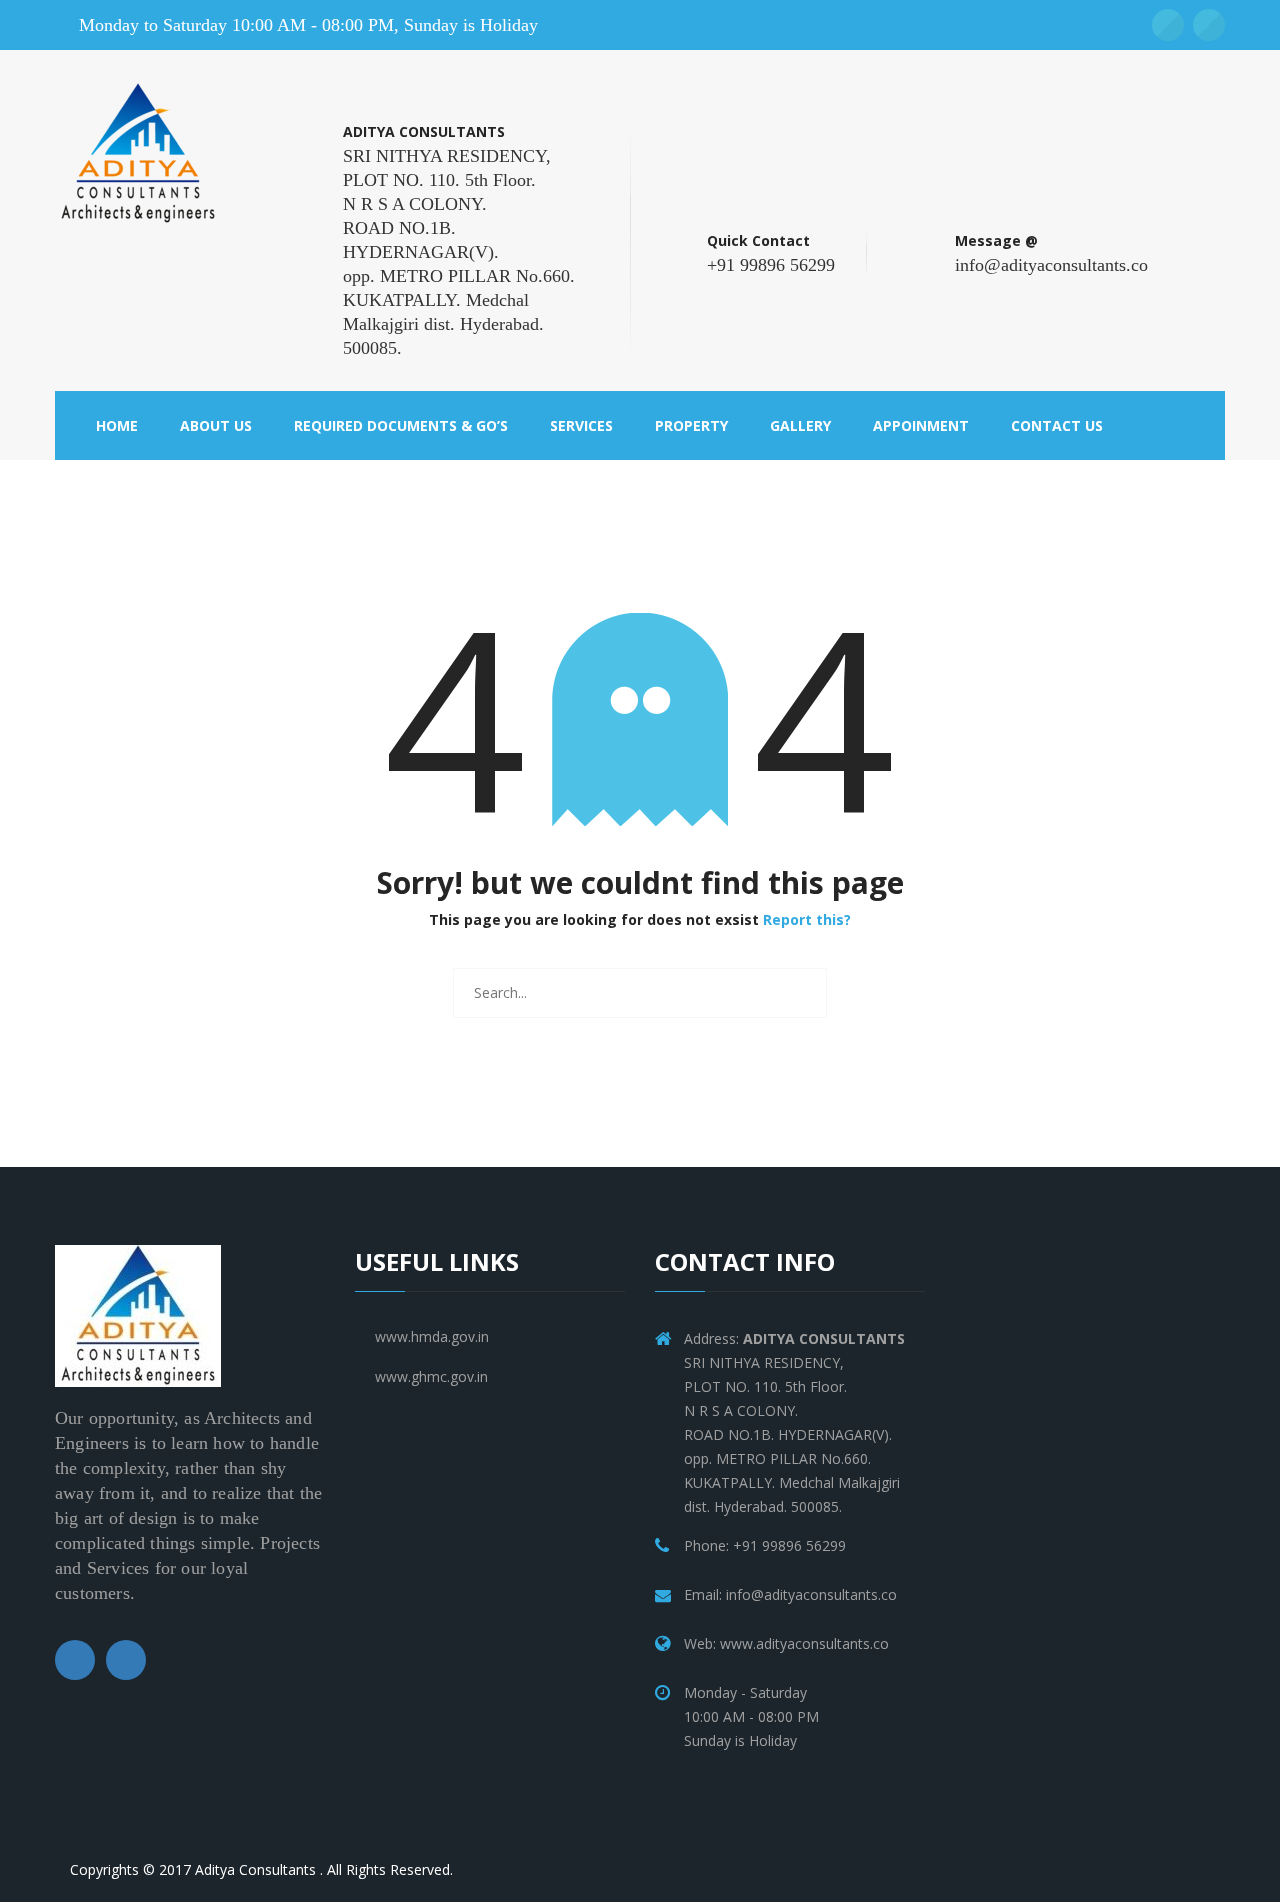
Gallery (800, 425)
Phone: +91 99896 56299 (765, 1545)
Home (117, 425)
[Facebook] (75, 1660)
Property (691, 425)
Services (581, 425)
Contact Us (1057, 425)
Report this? (807, 919)
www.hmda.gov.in (432, 1336)
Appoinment (921, 425)
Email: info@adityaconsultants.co (790, 1594)
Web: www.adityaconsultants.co (786, 1643)
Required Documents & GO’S (401, 425)
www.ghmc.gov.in (431, 1376)
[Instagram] (126, 1660)
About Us (216, 425)
